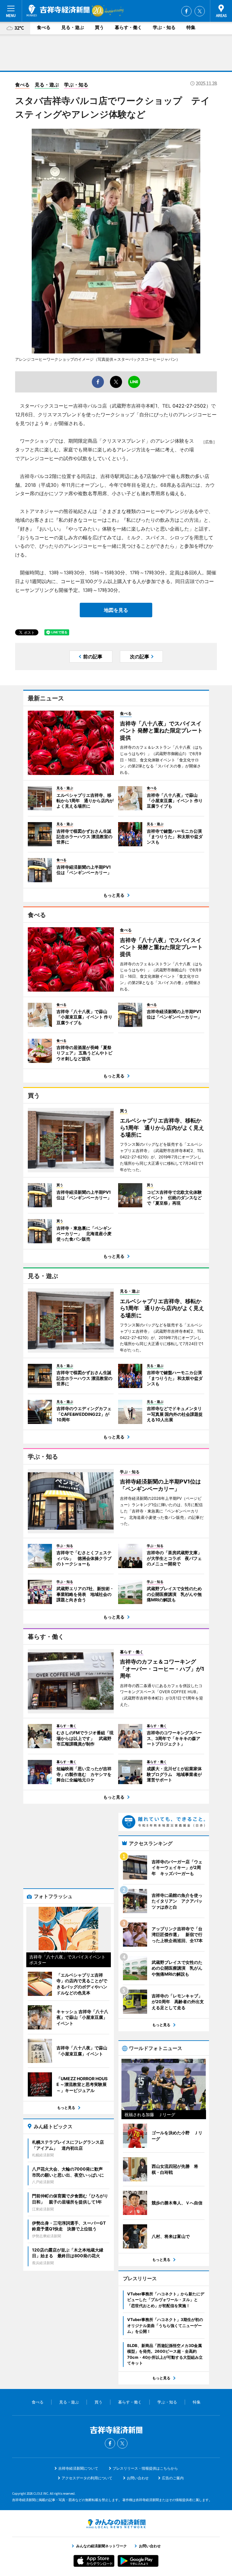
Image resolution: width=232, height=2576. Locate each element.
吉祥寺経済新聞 (58, 11)
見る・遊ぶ (73, 27)
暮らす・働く (128, 27)
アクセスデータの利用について (87, 2478)
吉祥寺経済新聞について (78, 2468)
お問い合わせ (138, 2478)
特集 (191, 27)
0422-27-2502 (189, 406)
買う (99, 27)
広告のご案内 (173, 2478)
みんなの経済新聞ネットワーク (116, 2524)
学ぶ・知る (164, 27)
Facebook (186, 11)
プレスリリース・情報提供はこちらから (145, 2468)
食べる (44, 27)
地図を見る (116, 610)
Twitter (200, 11)
